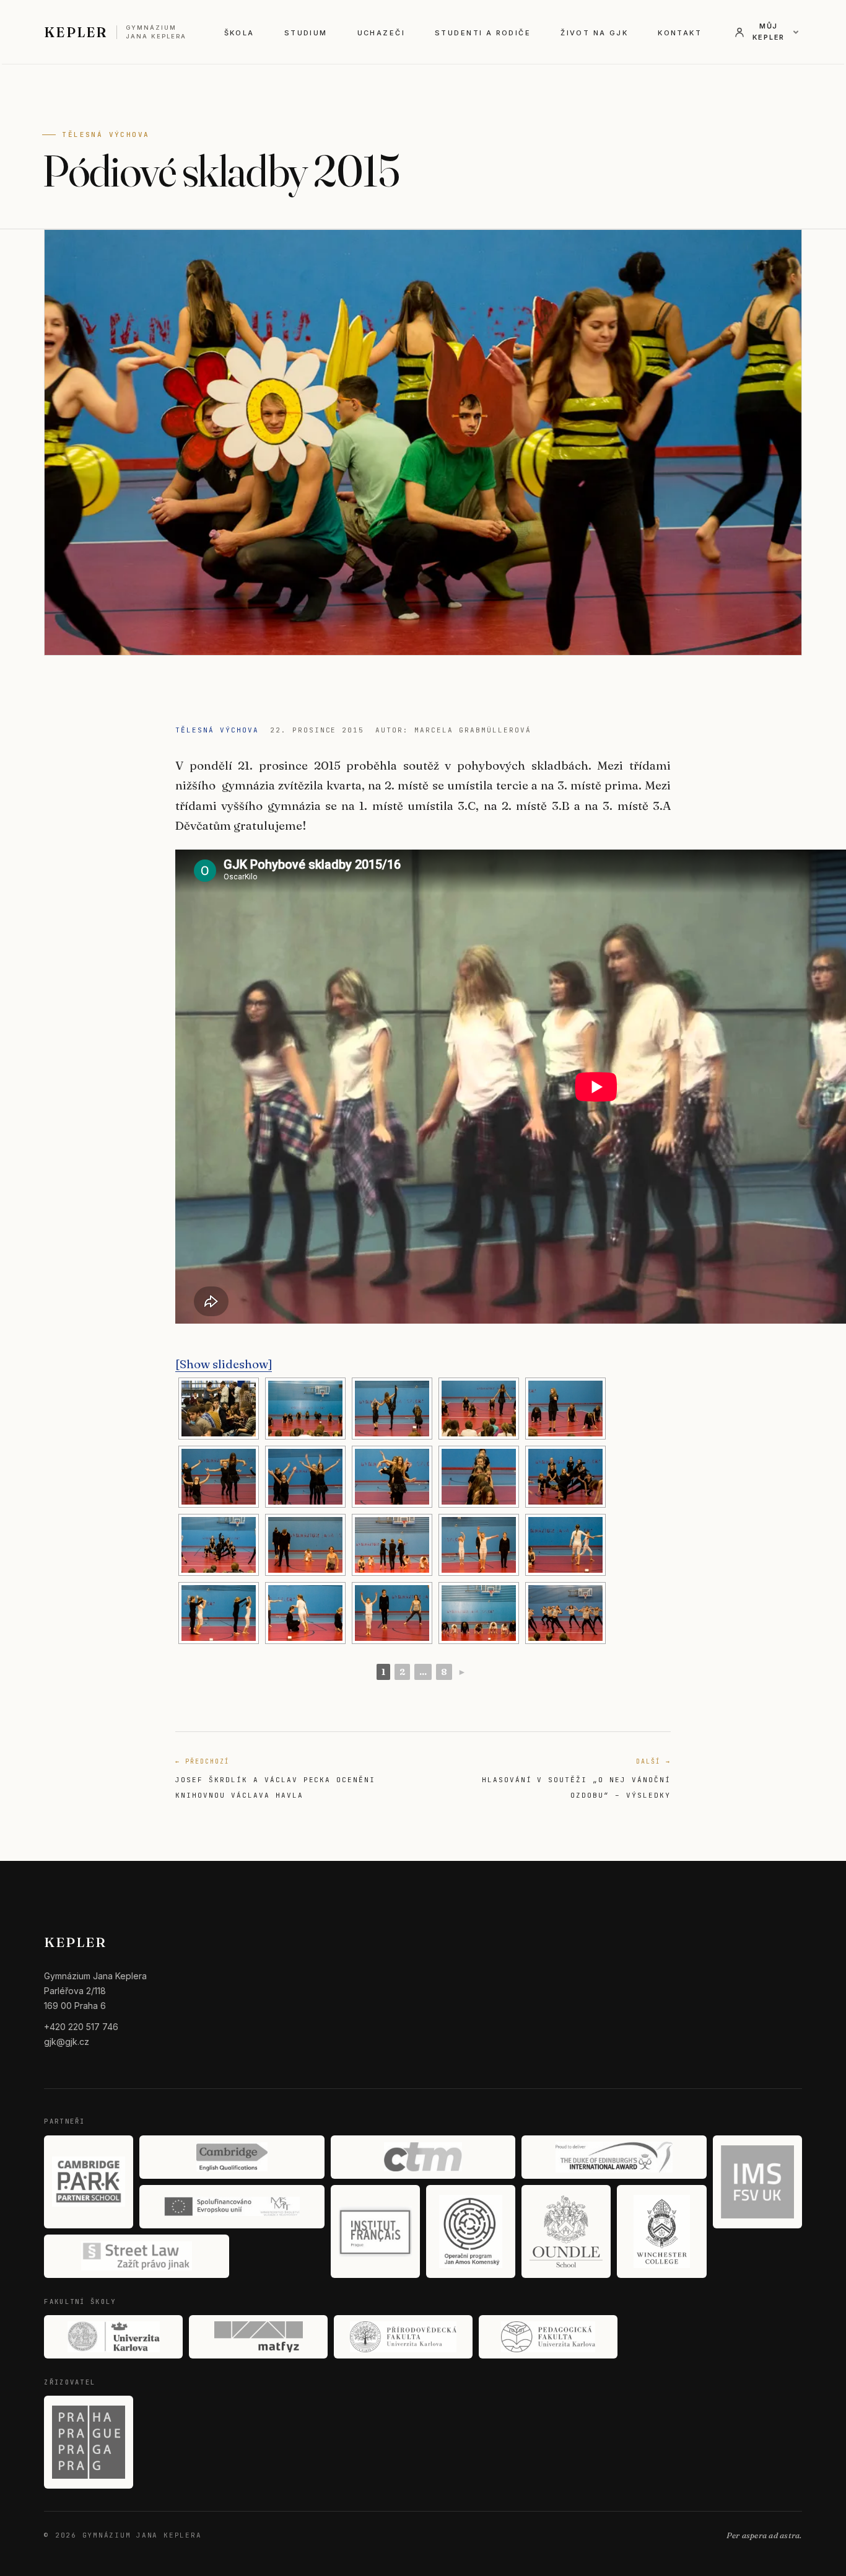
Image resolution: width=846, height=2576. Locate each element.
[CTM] (423, 2157)
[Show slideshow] (224, 1364)
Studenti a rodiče (483, 33)
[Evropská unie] (232, 2207)
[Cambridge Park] (89, 2182)
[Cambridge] (232, 2157)
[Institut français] (375, 2231)
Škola (239, 33)
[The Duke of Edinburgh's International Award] (614, 2157)
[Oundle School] (566, 2231)
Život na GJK (594, 33)
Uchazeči (381, 33)
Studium (306, 33)
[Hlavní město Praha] (89, 2442)
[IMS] (757, 2182)
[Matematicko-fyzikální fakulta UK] (258, 2337)
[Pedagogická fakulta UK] (548, 2337)
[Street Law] (136, 2256)
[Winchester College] (661, 2231)
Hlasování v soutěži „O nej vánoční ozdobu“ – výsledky (576, 1778)
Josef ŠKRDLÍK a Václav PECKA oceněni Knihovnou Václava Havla (275, 1778)
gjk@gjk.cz (67, 2042)
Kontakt (680, 33)
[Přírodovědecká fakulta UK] (403, 2337)
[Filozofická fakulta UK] (113, 2337)
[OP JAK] (471, 2231)
